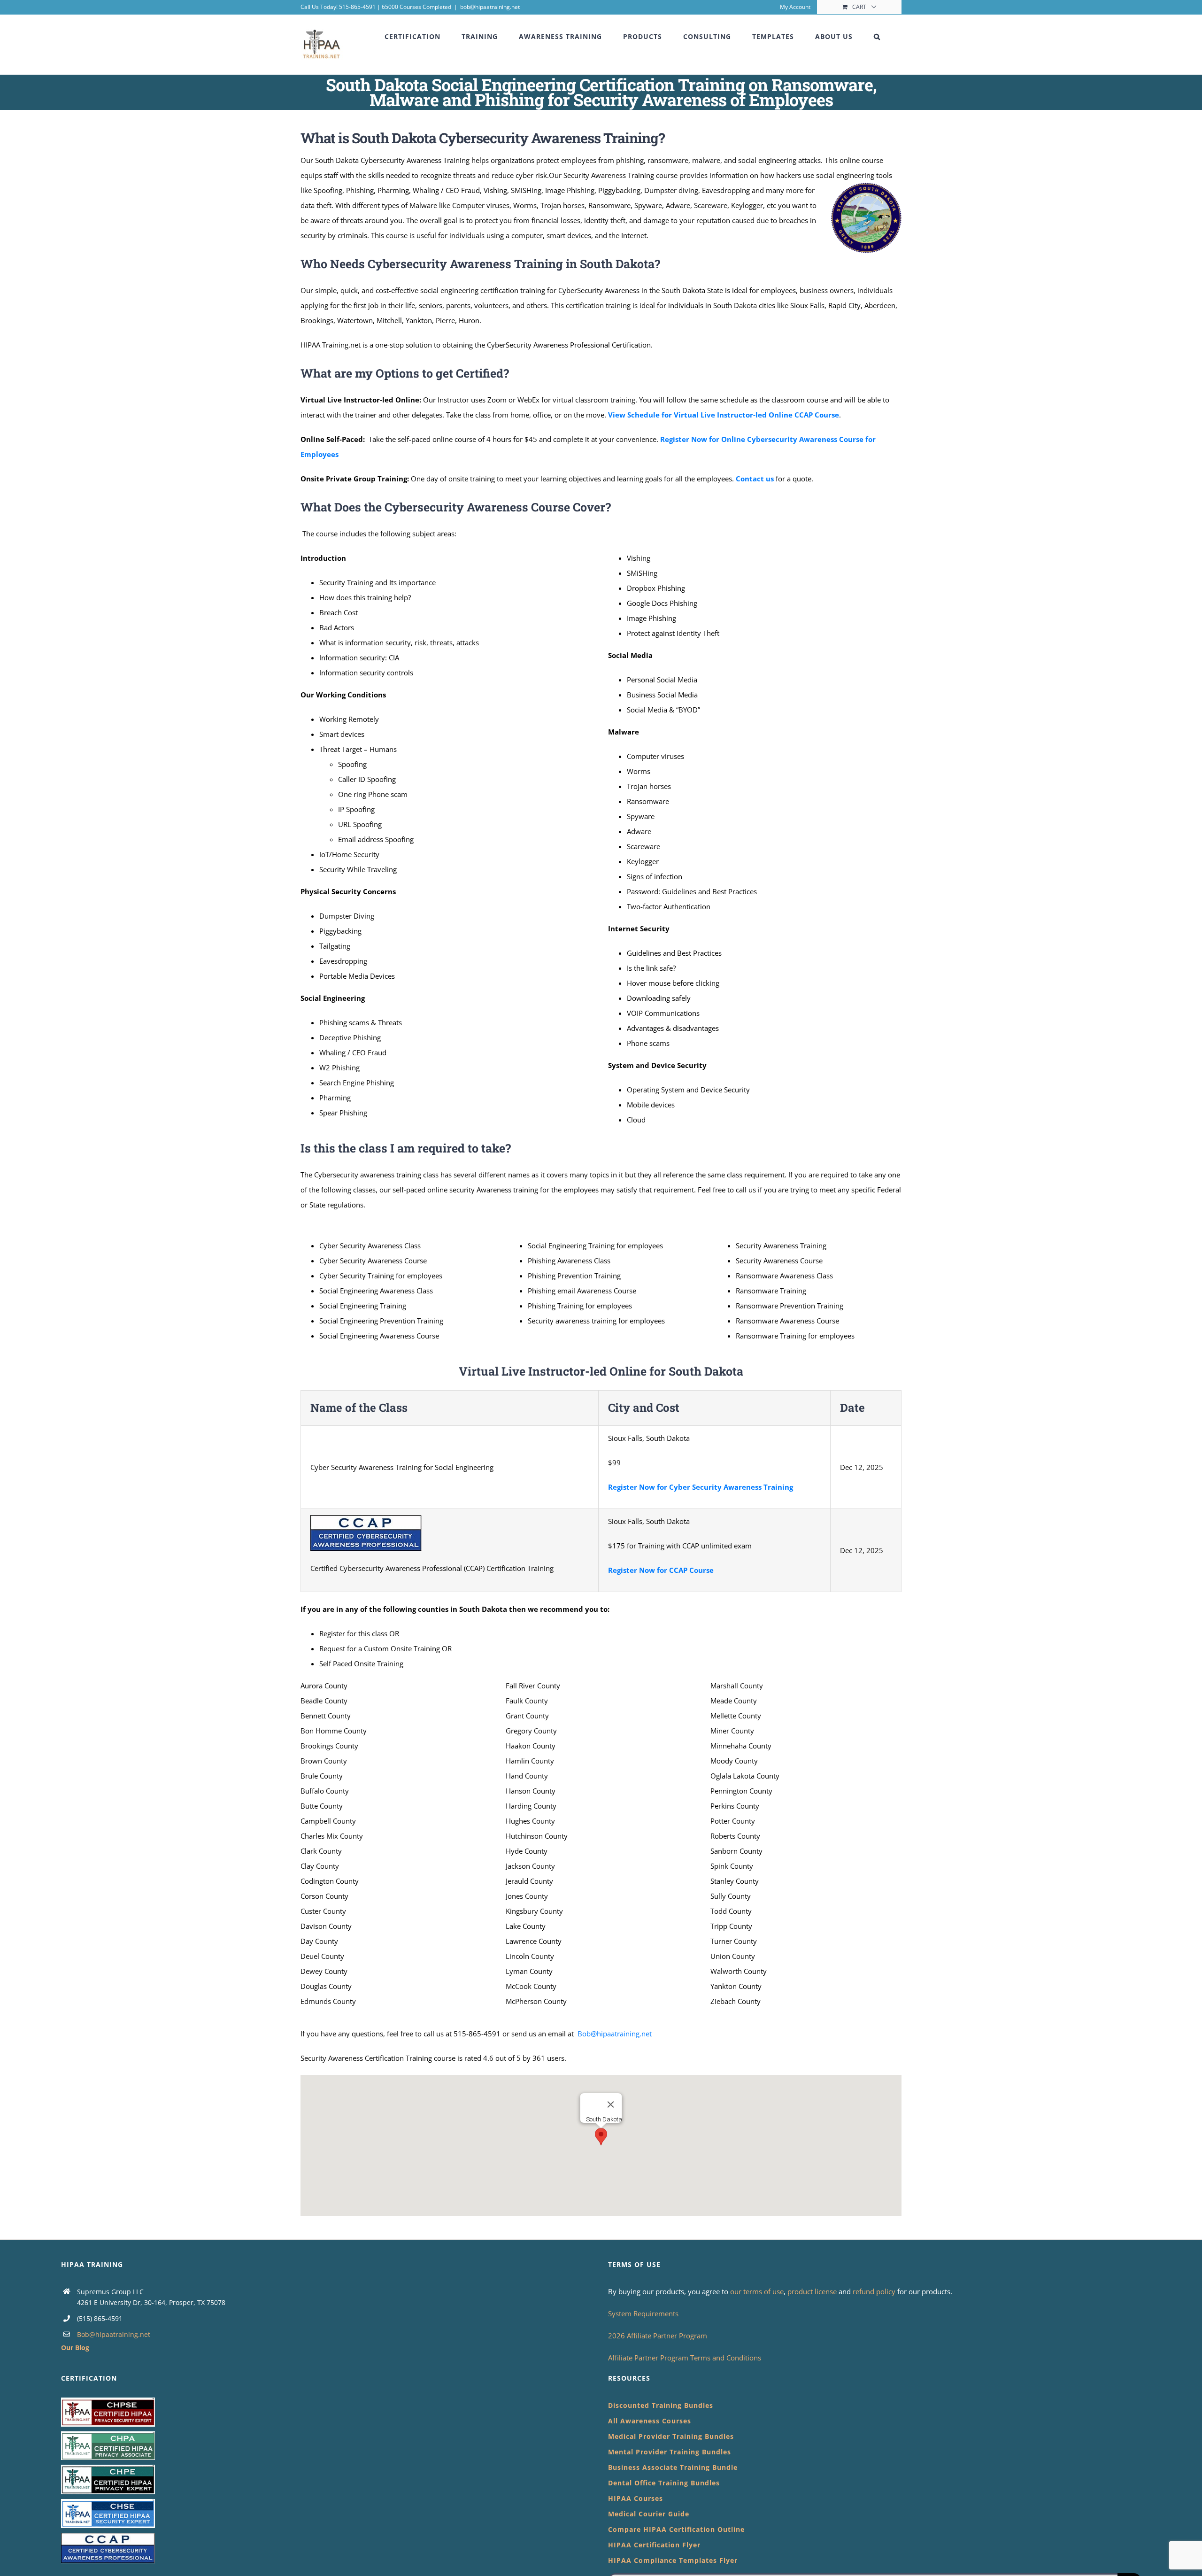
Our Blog (75, 2348)
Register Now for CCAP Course (661, 1570)
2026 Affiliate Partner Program (658, 2336)
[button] (877, 37)
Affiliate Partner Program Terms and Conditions (685, 2358)
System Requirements (643, 2313)
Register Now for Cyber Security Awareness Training (701, 1487)
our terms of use (757, 2291)
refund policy (875, 2291)
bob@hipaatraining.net (490, 7)
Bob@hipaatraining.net (615, 2034)
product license (813, 2291)
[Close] (611, 2104)
